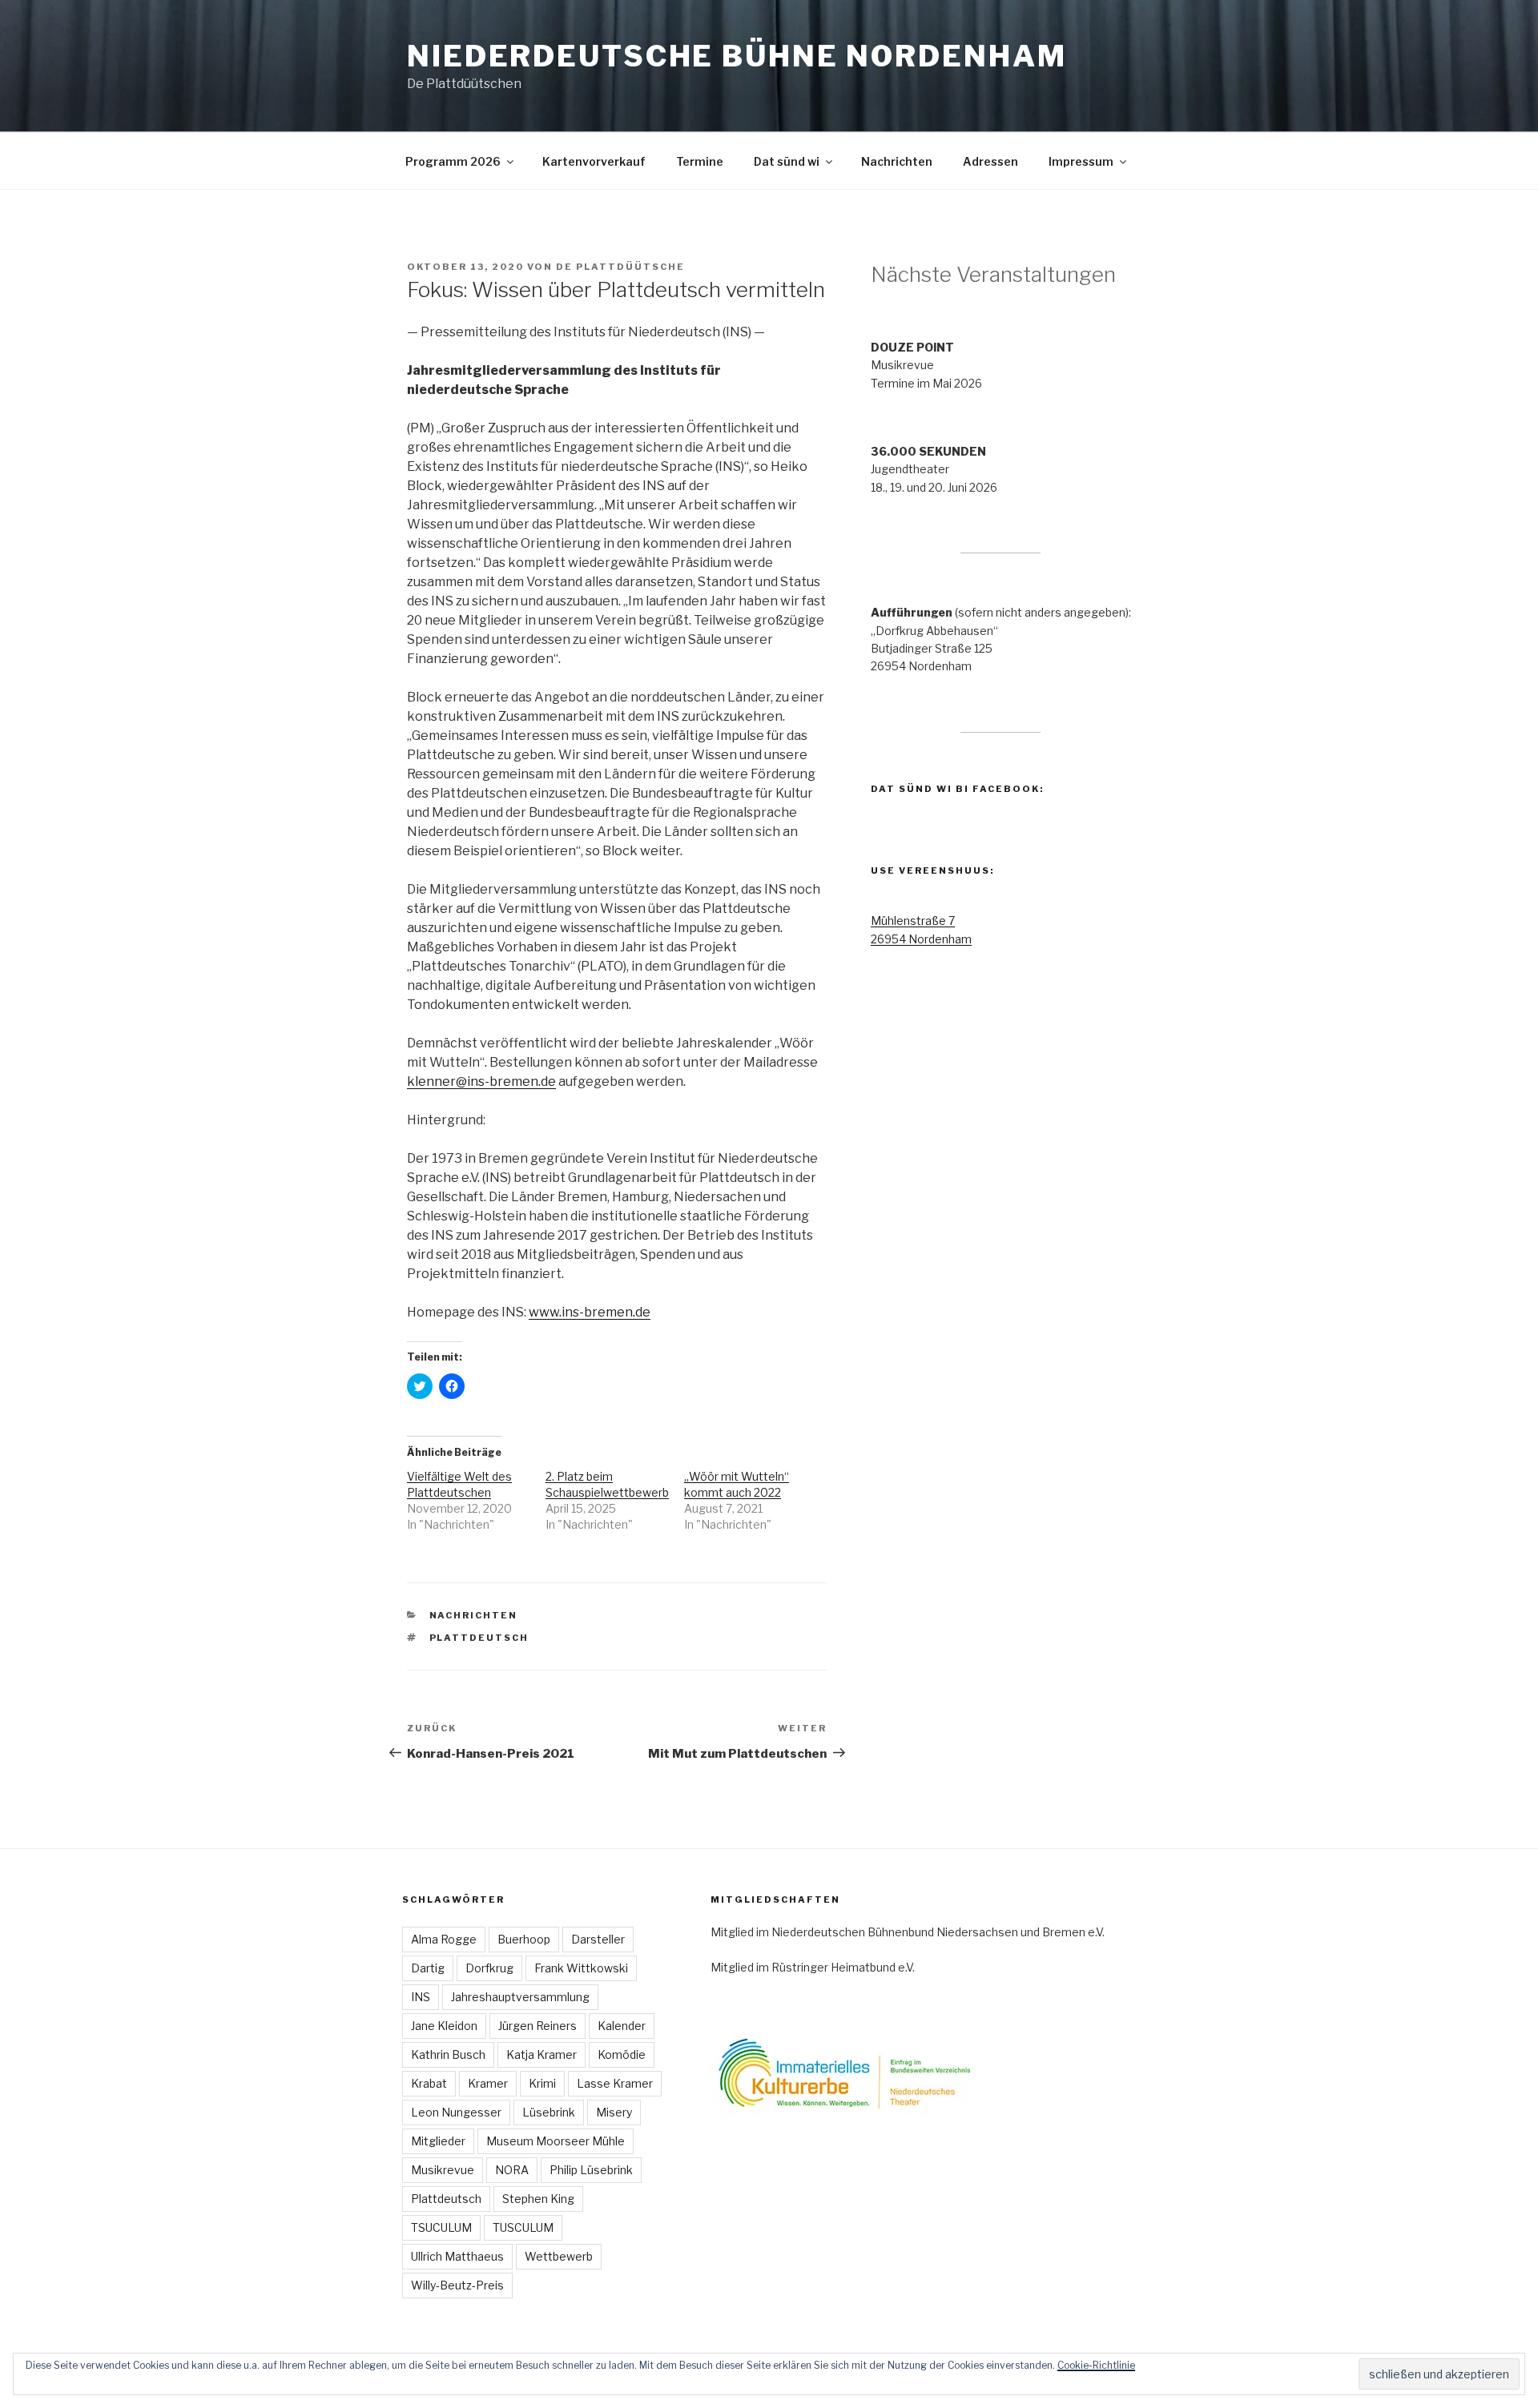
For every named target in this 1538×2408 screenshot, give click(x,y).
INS (421, 1997)
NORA (512, 2170)
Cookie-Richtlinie (1096, 2365)
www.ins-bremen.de (590, 1312)
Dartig (428, 1968)
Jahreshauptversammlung (520, 1997)
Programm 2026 (453, 161)
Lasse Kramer (615, 2083)
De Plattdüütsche (620, 267)
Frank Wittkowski (581, 1968)
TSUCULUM (441, 2227)
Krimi (542, 2083)
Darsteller (598, 1939)
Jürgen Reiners (537, 2026)
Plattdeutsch (479, 1638)
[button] (871, 2072)
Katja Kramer (542, 2054)
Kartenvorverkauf (594, 161)
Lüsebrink (549, 2112)
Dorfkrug (489, 1968)
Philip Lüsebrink (591, 2170)
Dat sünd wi (787, 161)
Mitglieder (438, 2141)
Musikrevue (443, 2170)
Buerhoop (524, 1939)
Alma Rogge (444, 1939)
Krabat (429, 2083)
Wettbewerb (559, 2256)
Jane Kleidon (444, 2026)
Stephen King (538, 2199)
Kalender (622, 2026)
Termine (700, 161)
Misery (614, 2112)
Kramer (488, 2083)
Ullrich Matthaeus (457, 2256)
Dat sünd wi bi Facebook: (957, 789)
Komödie (622, 2054)
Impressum (1081, 161)
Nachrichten (897, 161)
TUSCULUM (523, 2227)
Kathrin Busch (448, 2054)
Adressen (990, 161)
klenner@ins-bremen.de (481, 1081)
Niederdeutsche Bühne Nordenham (737, 56)
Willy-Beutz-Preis (457, 2285)
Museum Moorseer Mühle (556, 2141)
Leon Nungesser (456, 2112)
